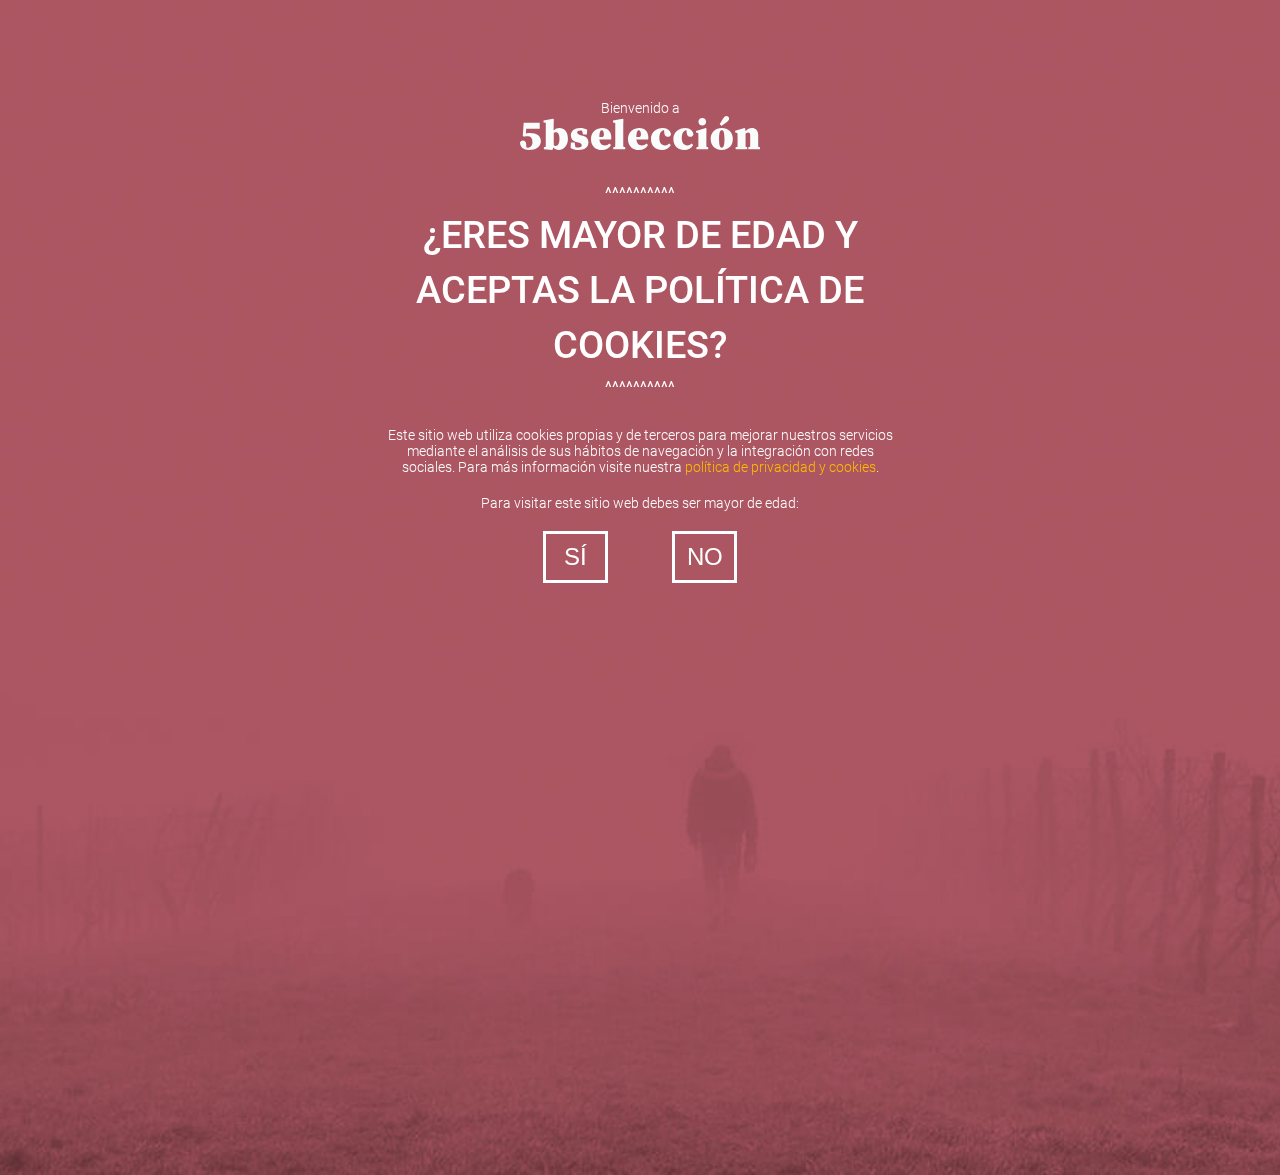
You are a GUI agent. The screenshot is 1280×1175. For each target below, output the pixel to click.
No (705, 556)
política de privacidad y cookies (780, 467)
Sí (575, 556)
